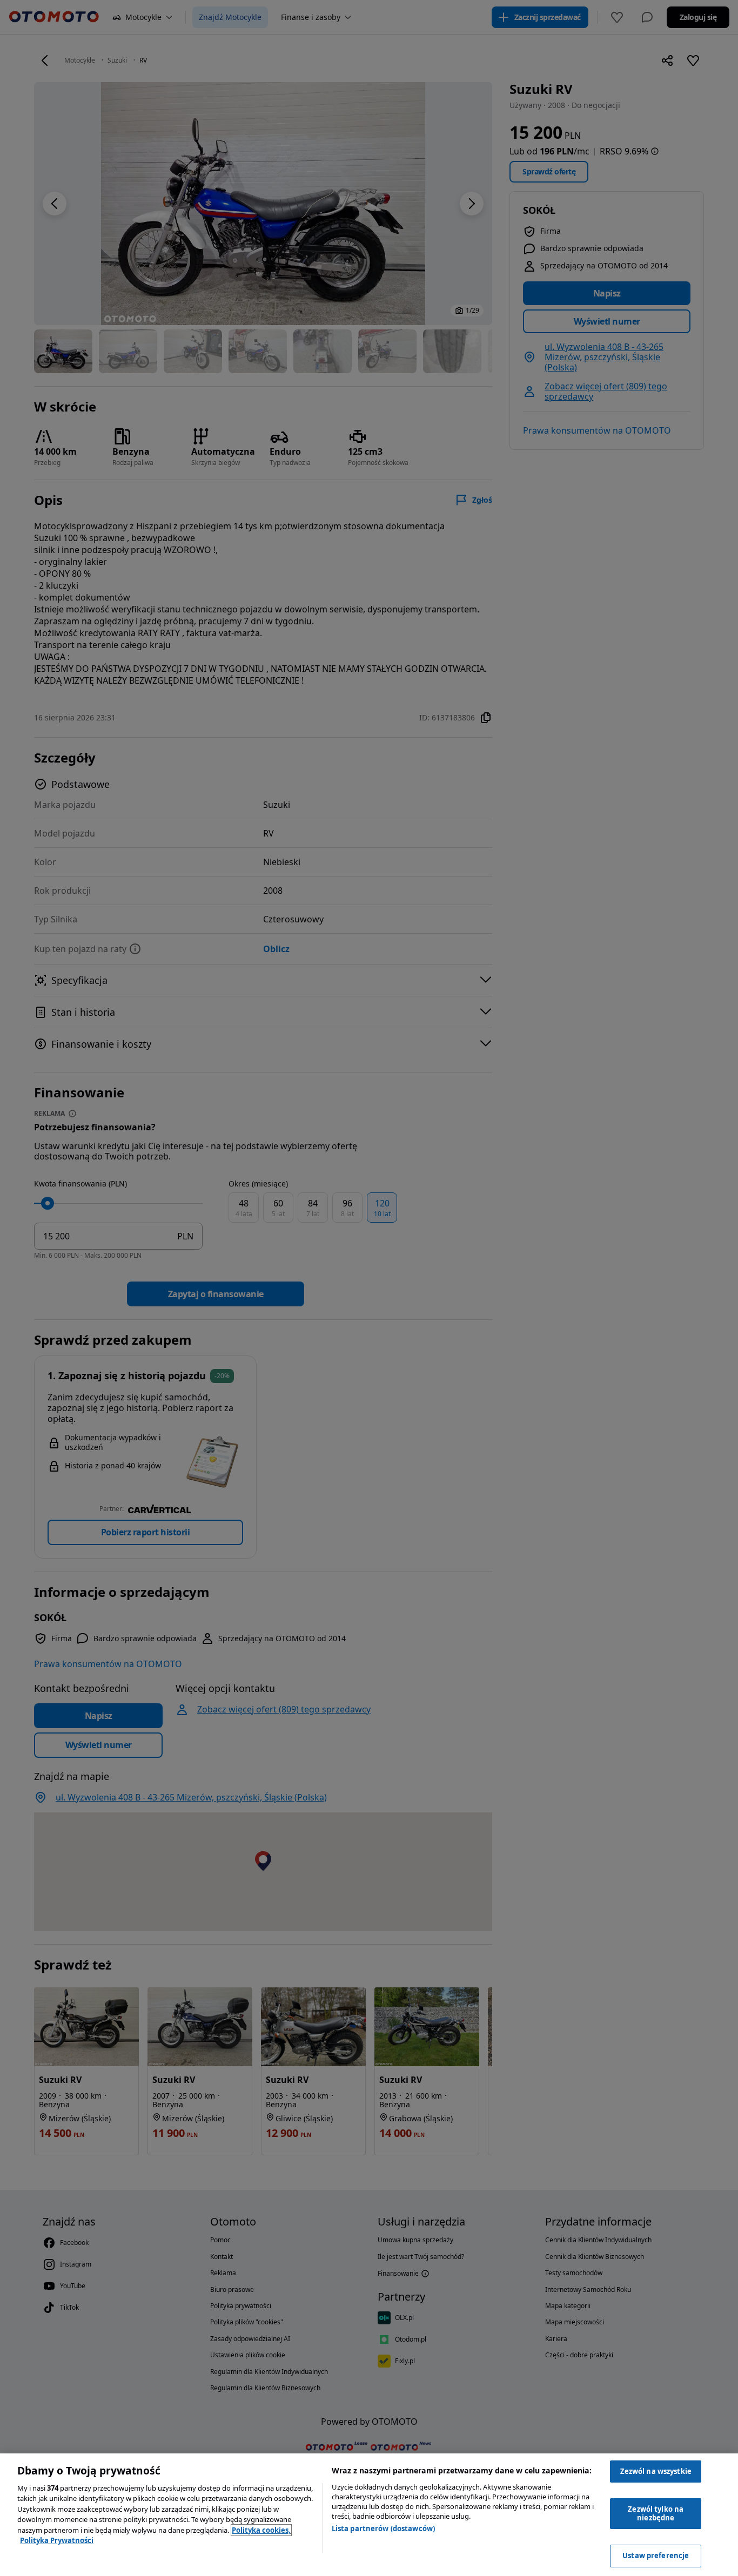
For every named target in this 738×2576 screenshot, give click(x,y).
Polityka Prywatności (57, 2540)
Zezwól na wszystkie (656, 2471)
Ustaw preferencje (656, 2555)
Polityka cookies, (261, 2530)
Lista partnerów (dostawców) (384, 2528)
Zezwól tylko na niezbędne (656, 2513)
